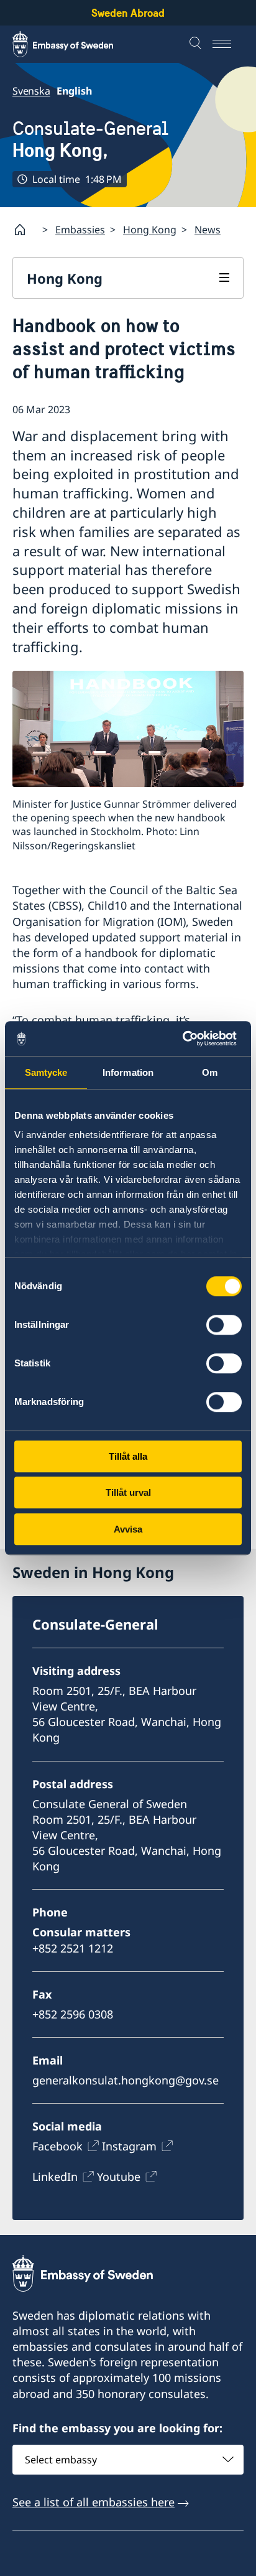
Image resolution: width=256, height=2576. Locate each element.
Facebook (57, 2146)
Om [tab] (210, 1072)
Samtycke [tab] (46, 1072)
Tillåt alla (128, 1456)
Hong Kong (150, 230)
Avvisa (128, 1529)
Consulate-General (90, 139)
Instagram (129, 2146)
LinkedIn (55, 2177)
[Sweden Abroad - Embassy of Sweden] (75, 44)
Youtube (119, 2177)
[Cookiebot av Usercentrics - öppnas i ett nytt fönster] (187, 1038)
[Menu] (228, 44)
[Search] (197, 44)
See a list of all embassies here (94, 2502)
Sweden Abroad (128, 13)
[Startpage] (25, 230)
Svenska (31, 91)
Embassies (80, 230)
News (208, 230)
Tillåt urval (128, 1492)
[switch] (224, 1325)
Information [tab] (128, 1072)
